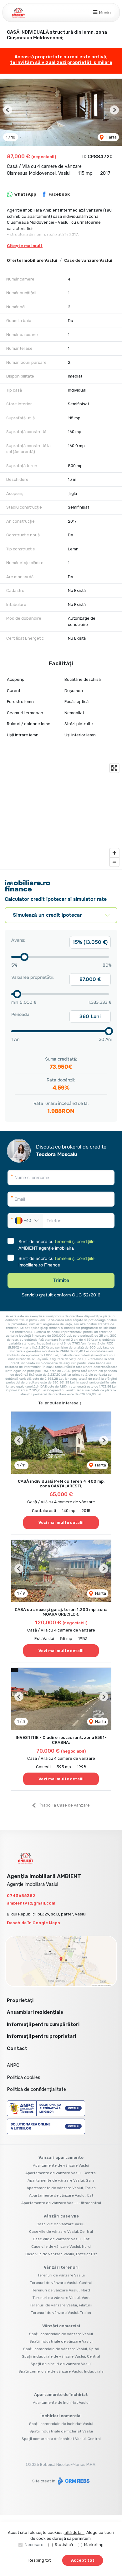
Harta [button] (111, 137)
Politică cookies (24, 2077)
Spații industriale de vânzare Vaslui (61, 2341)
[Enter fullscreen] (114, 768)
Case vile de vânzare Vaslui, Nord (61, 2247)
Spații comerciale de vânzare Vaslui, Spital (61, 2349)
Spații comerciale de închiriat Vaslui (61, 2424)
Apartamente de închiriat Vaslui (61, 2403)
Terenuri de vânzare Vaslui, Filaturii (61, 2305)
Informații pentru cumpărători (43, 2024)
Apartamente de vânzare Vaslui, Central (61, 2173)
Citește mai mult (25, 246)
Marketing (94, 2545)
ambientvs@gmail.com (31, 1903)
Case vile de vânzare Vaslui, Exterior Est (61, 2254)
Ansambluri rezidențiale (35, 2012)
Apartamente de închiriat (61, 2395)
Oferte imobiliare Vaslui (32, 260)
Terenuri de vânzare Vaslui (61, 2275)
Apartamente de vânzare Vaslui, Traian (61, 2188)
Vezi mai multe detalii (61, 1522)
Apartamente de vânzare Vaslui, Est (61, 2195)
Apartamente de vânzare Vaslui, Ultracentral (61, 2203)
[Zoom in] (114, 853)
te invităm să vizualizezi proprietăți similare (61, 62)
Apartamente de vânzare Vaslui (61, 2165)
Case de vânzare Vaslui (88, 260)
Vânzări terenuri (61, 2267)
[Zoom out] (114, 862)
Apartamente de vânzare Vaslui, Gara (61, 2180)
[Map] (61, 815)
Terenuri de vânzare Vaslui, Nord (61, 2290)
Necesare (34, 2545)
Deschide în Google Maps (33, 1923)
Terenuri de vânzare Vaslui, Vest (61, 2298)
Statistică (64, 2545)
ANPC (13, 2065)
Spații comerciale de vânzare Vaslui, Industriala (61, 2371)
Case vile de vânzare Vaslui (61, 2224)
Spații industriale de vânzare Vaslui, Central (61, 2356)
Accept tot (83, 2560)
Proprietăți (20, 2000)
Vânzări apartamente (61, 2157)
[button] (8, 110)
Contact (17, 2048)
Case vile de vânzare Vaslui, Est (61, 2239)
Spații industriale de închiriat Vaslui (61, 2431)
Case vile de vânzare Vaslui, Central (61, 2232)
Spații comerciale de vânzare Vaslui (61, 2334)
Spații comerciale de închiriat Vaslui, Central (61, 2439)
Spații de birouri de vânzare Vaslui (61, 2364)
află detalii (74, 2532)
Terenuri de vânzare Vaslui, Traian (61, 2313)
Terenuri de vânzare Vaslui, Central (61, 2283)
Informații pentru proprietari (41, 2036)
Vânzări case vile (61, 2216)
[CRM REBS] (73, 2481)
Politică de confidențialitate (36, 2089)
